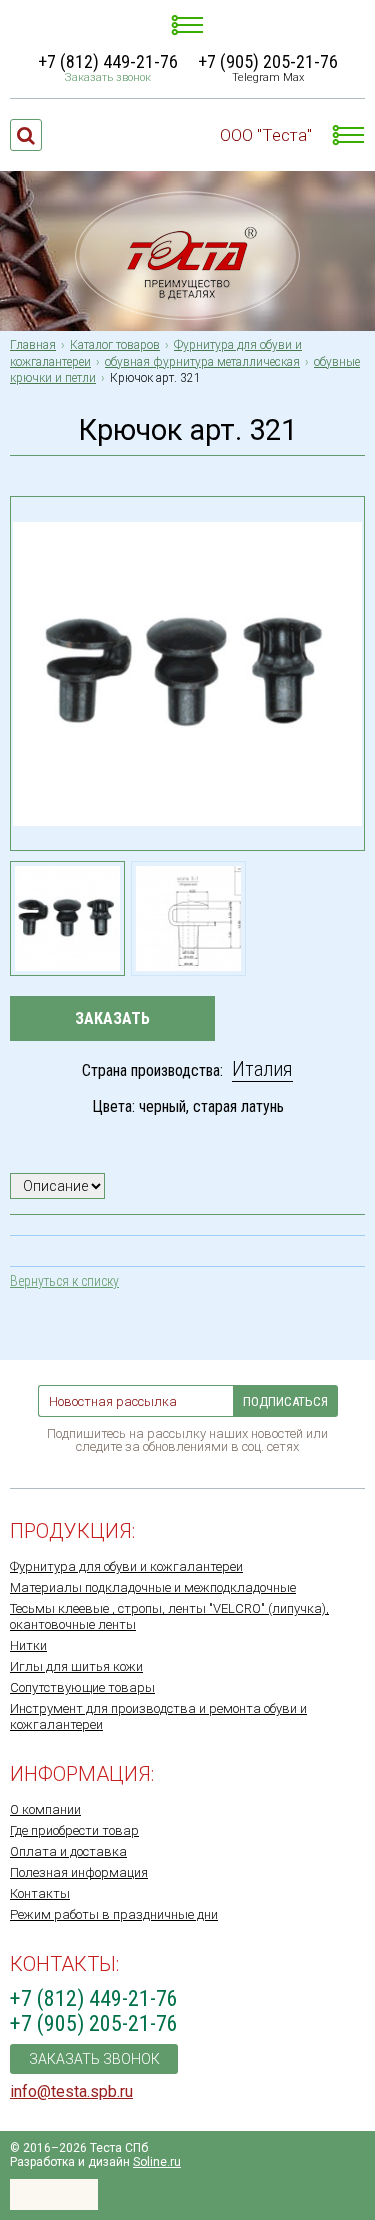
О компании (45, 1809)
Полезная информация (79, 1872)
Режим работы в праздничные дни (114, 1914)
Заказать (112, 1018)
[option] (67, 918)
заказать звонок (94, 2059)
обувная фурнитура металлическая (202, 362)
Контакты (40, 1893)
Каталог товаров (115, 345)
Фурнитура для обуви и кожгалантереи (126, 1566)
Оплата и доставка (68, 1851)
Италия (262, 1069)
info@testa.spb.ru (71, 2091)
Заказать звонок (108, 77)
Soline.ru (157, 2162)
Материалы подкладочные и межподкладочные (153, 1587)
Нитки (28, 1645)
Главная (33, 345)
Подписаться (285, 1401)
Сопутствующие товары (82, 1687)
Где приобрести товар (74, 1830)
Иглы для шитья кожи (76, 1666)
